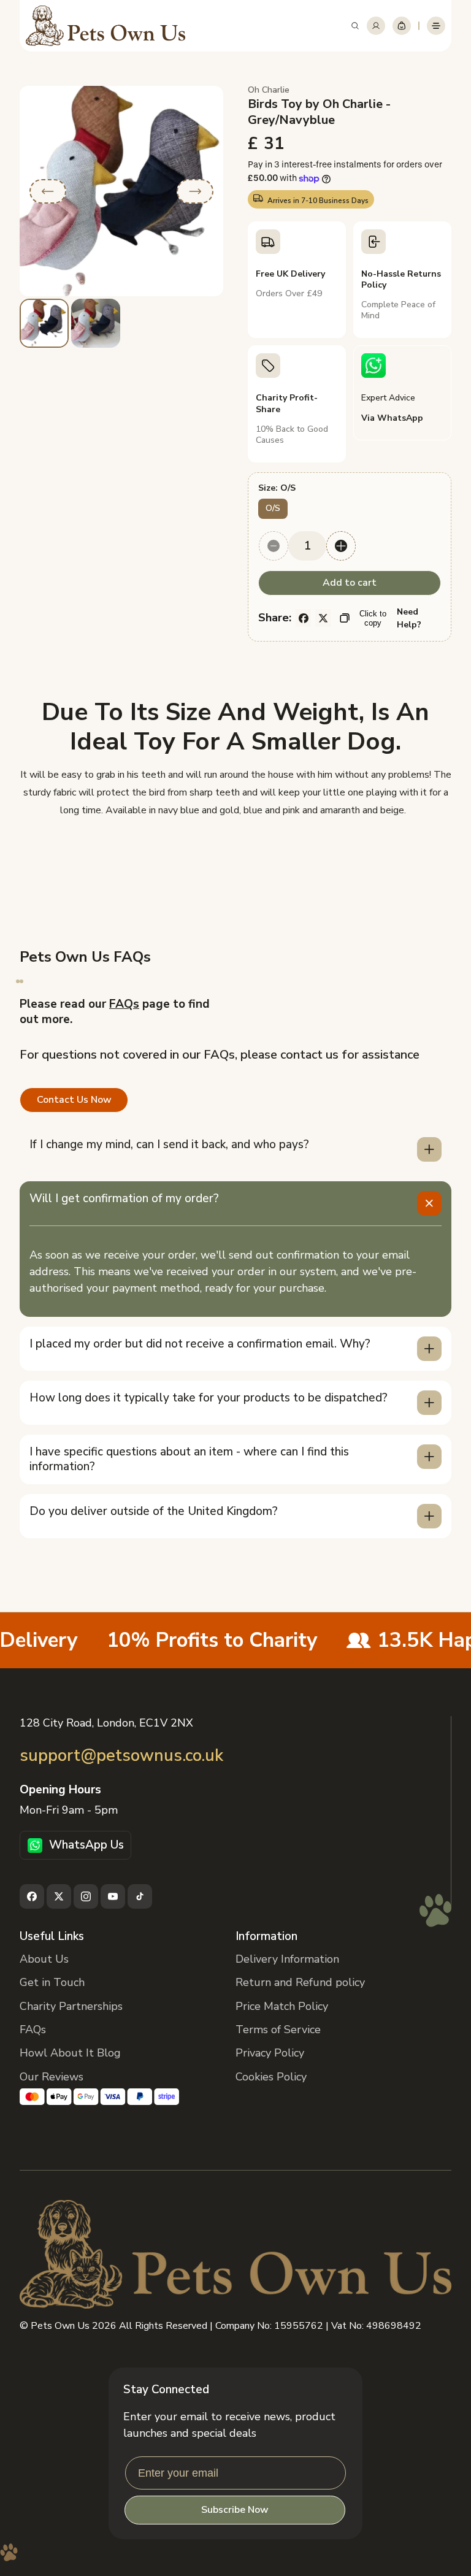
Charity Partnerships (71, 2006)
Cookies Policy (271, 2077)
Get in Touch (52, 1982)
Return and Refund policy (300, 1982)
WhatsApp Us (86, 1845)
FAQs (124, 1004)
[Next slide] (195, 191)
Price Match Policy (282, 2006)
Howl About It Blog (70, 2053)
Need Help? (409, 618)
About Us (44, 1959)
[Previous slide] (48, 191)
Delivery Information (287, 1959)
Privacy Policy (270, 2053)
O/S (273, 508)
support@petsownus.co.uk (121, 1756)
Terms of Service (278, 2030)
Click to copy (373, 618)
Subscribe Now (235, 2510)
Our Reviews (52, 2077)
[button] (355, 26)
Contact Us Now (74, 1100)
